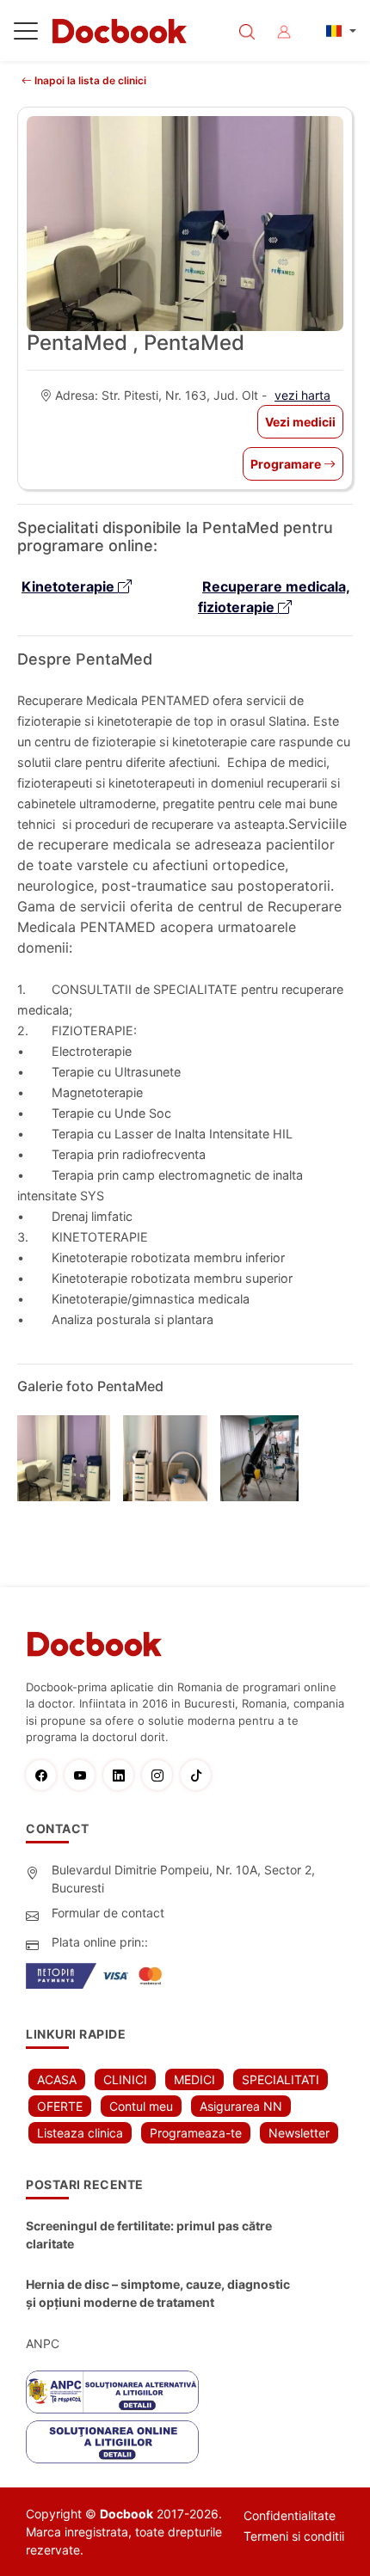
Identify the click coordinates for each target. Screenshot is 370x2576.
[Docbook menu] (26, 34)
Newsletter (299, 2133)
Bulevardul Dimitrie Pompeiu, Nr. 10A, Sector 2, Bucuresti (183, 1879)
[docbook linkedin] (123, 1775)
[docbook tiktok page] (200, 1775)
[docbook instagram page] (161, 1775)
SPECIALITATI (281, 2079)
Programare (287, 464)
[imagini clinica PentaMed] (70, 1458)
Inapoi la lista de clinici (89, 80)
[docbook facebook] (45, 1775)
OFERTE (60, 2106)
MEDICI (194, 2079)
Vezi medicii (300, 422)
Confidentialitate (290, 2515)
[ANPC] (112, 2392)
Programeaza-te (196, 2133)
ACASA (57, 2079)
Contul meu (141, 2106)
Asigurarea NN (241, 2106)
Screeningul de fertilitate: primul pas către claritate (149, 2235)
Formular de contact (108, 1913)
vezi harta (302, 395)
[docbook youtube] (84, 1775)
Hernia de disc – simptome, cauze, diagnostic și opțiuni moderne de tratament (158, 2293)
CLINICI (125, 2079)
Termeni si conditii (294, 2536)
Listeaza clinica (80, 2133)
